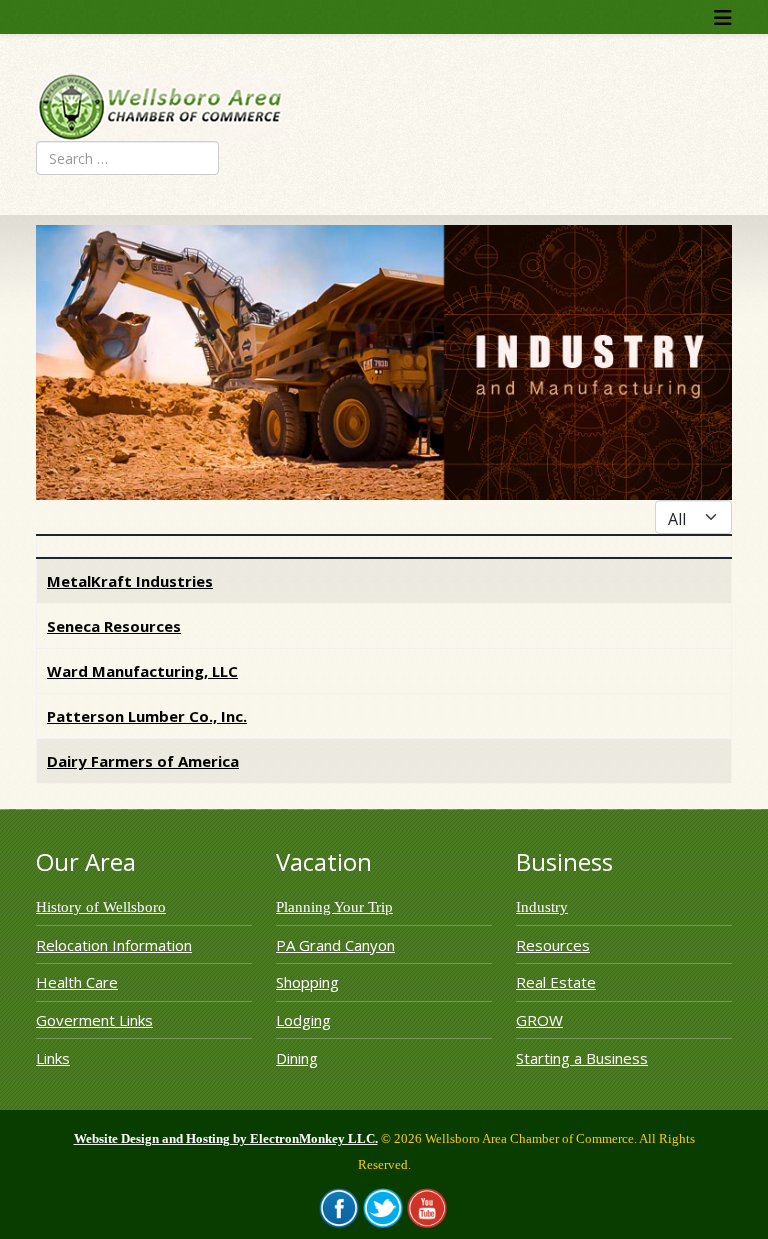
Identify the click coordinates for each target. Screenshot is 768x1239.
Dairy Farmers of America (143, 761)
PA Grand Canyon (335, 945)
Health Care (77, 982)
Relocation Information (114, 945)
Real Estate (556, 982)
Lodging (303, 1020)
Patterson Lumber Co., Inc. (147, 716)
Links (53, 1058)
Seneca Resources (114, 626)
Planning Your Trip (334, 907)
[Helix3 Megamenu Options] (723, 17)
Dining (297, 1058)
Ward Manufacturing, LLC (142, 671)
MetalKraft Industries (130, 581)
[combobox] (127, 158)
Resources (553, 945)
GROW (539, 1020)
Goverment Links (94, 1020)
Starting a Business (582, 1058)
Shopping (307, 982)
